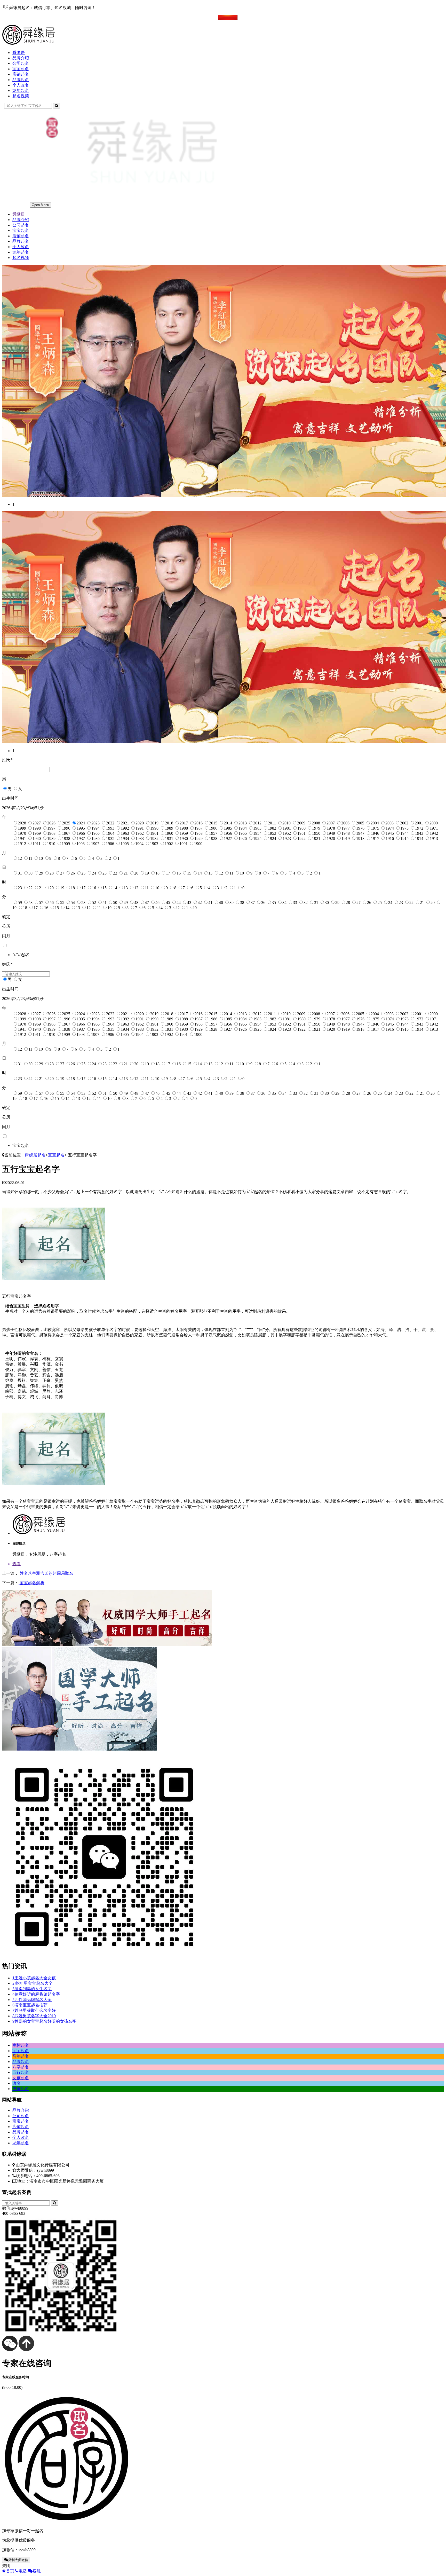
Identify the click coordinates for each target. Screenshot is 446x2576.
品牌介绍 (21, 58)
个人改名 (21, 85)
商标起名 (21, 2045)
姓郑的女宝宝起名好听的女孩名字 (44, 2021)
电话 (23, 2571)
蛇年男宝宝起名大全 (33, 1983)
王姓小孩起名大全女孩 (34, 1978)
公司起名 (21, 63)
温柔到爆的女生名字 (32, 1989)
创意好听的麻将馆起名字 (36, 1994)
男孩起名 (21, 2089)
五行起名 (21, 2072)
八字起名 (21, 2067)
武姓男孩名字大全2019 (34, 2016)
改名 (17, 2083)
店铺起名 (21, 74)
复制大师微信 (18, 2560)
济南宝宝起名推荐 (30, 2005)
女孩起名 (21, 2078)
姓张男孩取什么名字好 (34, 2010)
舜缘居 (19, 53)
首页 (10, 2571)
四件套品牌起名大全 (32, 2000)
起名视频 (21, 96)
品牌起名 (21, 80)
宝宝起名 (21, 69)
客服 (37, 2571)
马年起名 (21, 2056)
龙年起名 (21, 90)
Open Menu (40, 205)
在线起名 (21, 17)
